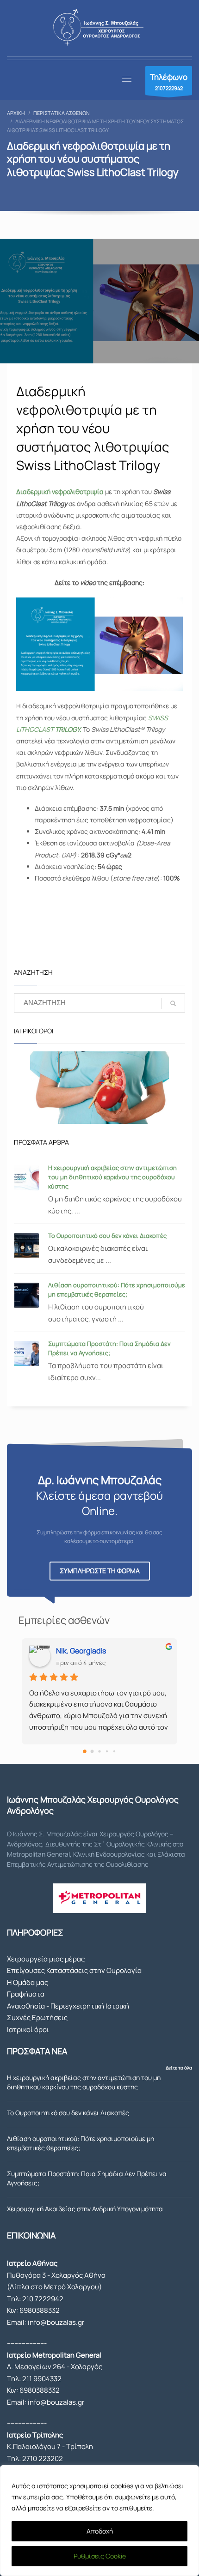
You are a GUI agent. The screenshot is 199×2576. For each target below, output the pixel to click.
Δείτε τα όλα (179, 2068)
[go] (173, 1003)
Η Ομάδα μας (28, 1982)
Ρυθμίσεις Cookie (100, 2556)
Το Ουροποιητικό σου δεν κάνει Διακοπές (107, 1236)
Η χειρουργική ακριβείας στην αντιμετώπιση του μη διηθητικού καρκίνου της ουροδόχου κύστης (112, 1177)
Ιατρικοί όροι (28, 2030)
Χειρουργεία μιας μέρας (46, 1959)
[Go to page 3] (107, 1751)
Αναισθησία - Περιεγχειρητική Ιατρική (68, 2006)
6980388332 (40, 2310)
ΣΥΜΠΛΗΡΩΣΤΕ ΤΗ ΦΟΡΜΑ (100, 1571)
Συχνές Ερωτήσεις (37, 2018)
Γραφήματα (26, 1994)
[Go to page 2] (99, 1751)
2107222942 (169, 81)
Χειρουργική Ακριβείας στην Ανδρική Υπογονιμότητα (85, 2209)
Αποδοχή (100, 2531)
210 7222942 (43, 2299)
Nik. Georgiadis (81, 1651)
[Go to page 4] (114, 1751)
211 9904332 (42, 2379)
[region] (99, 2521)
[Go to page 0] (85, 1751)
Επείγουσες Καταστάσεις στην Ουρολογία (74, 1970)
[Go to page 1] (92, 1751)
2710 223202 (43, 2458)
